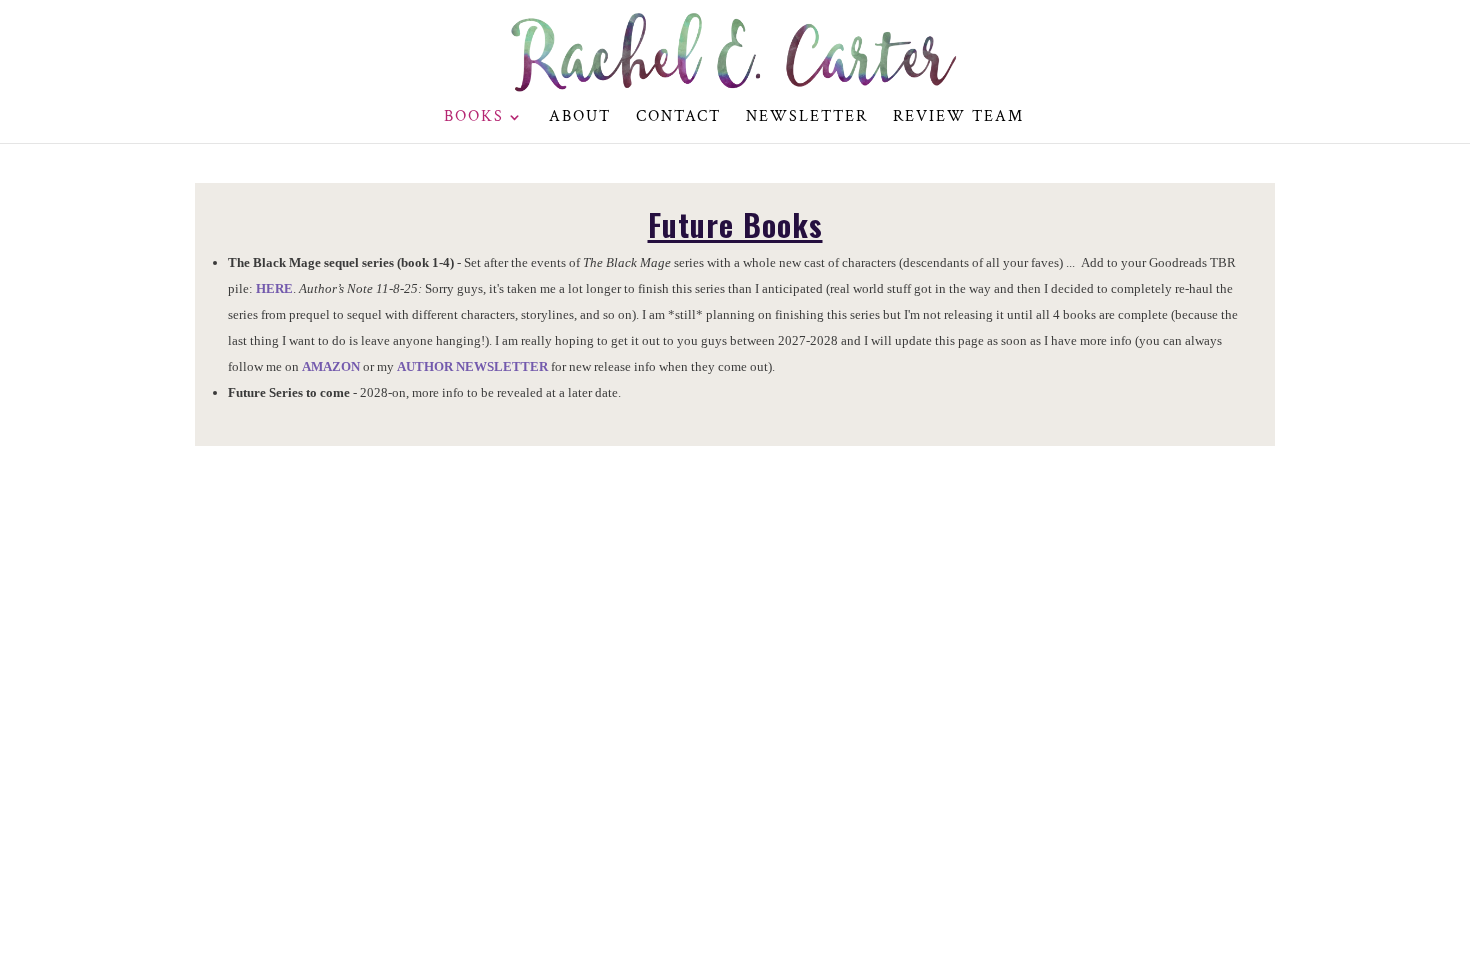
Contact (678, 118)
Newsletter (807, 118)
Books (474, 118)
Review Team (958, 118)
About (580, 118)
